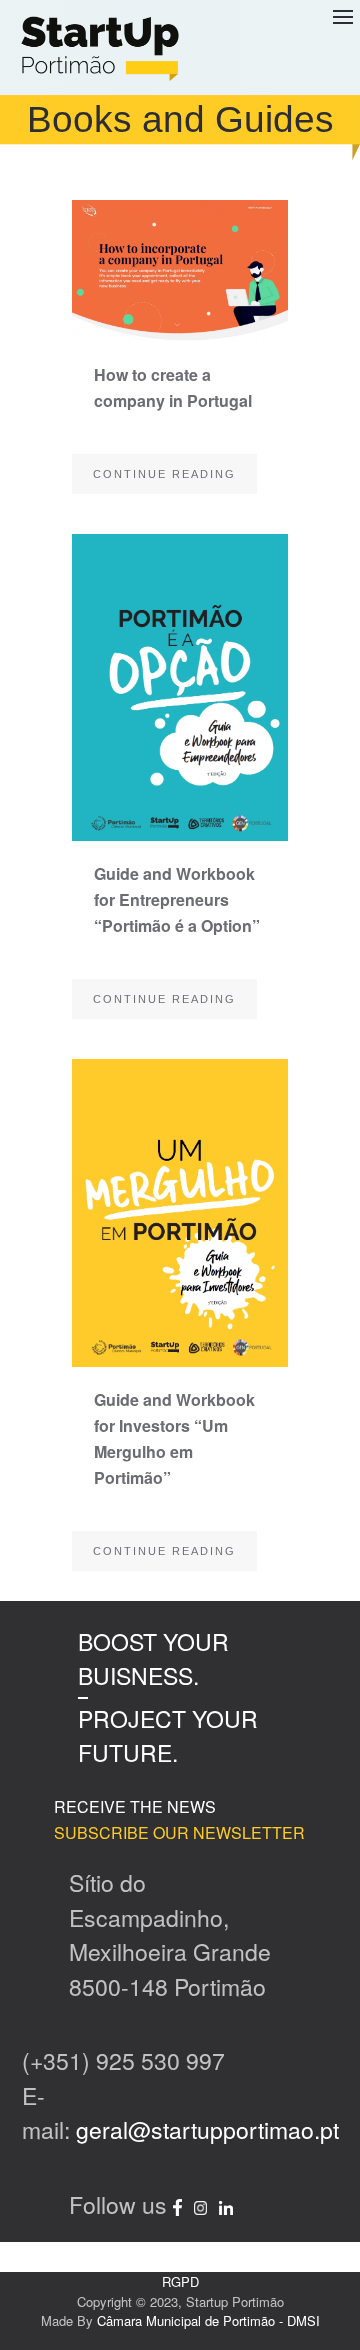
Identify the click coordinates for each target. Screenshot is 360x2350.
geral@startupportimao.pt (207, 2129)
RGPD (180, 2281)
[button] (343, 47)
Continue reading (164, 474)
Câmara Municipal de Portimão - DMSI (208, 2320)
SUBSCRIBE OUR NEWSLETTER (179, 1832)
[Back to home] (100, 47)
